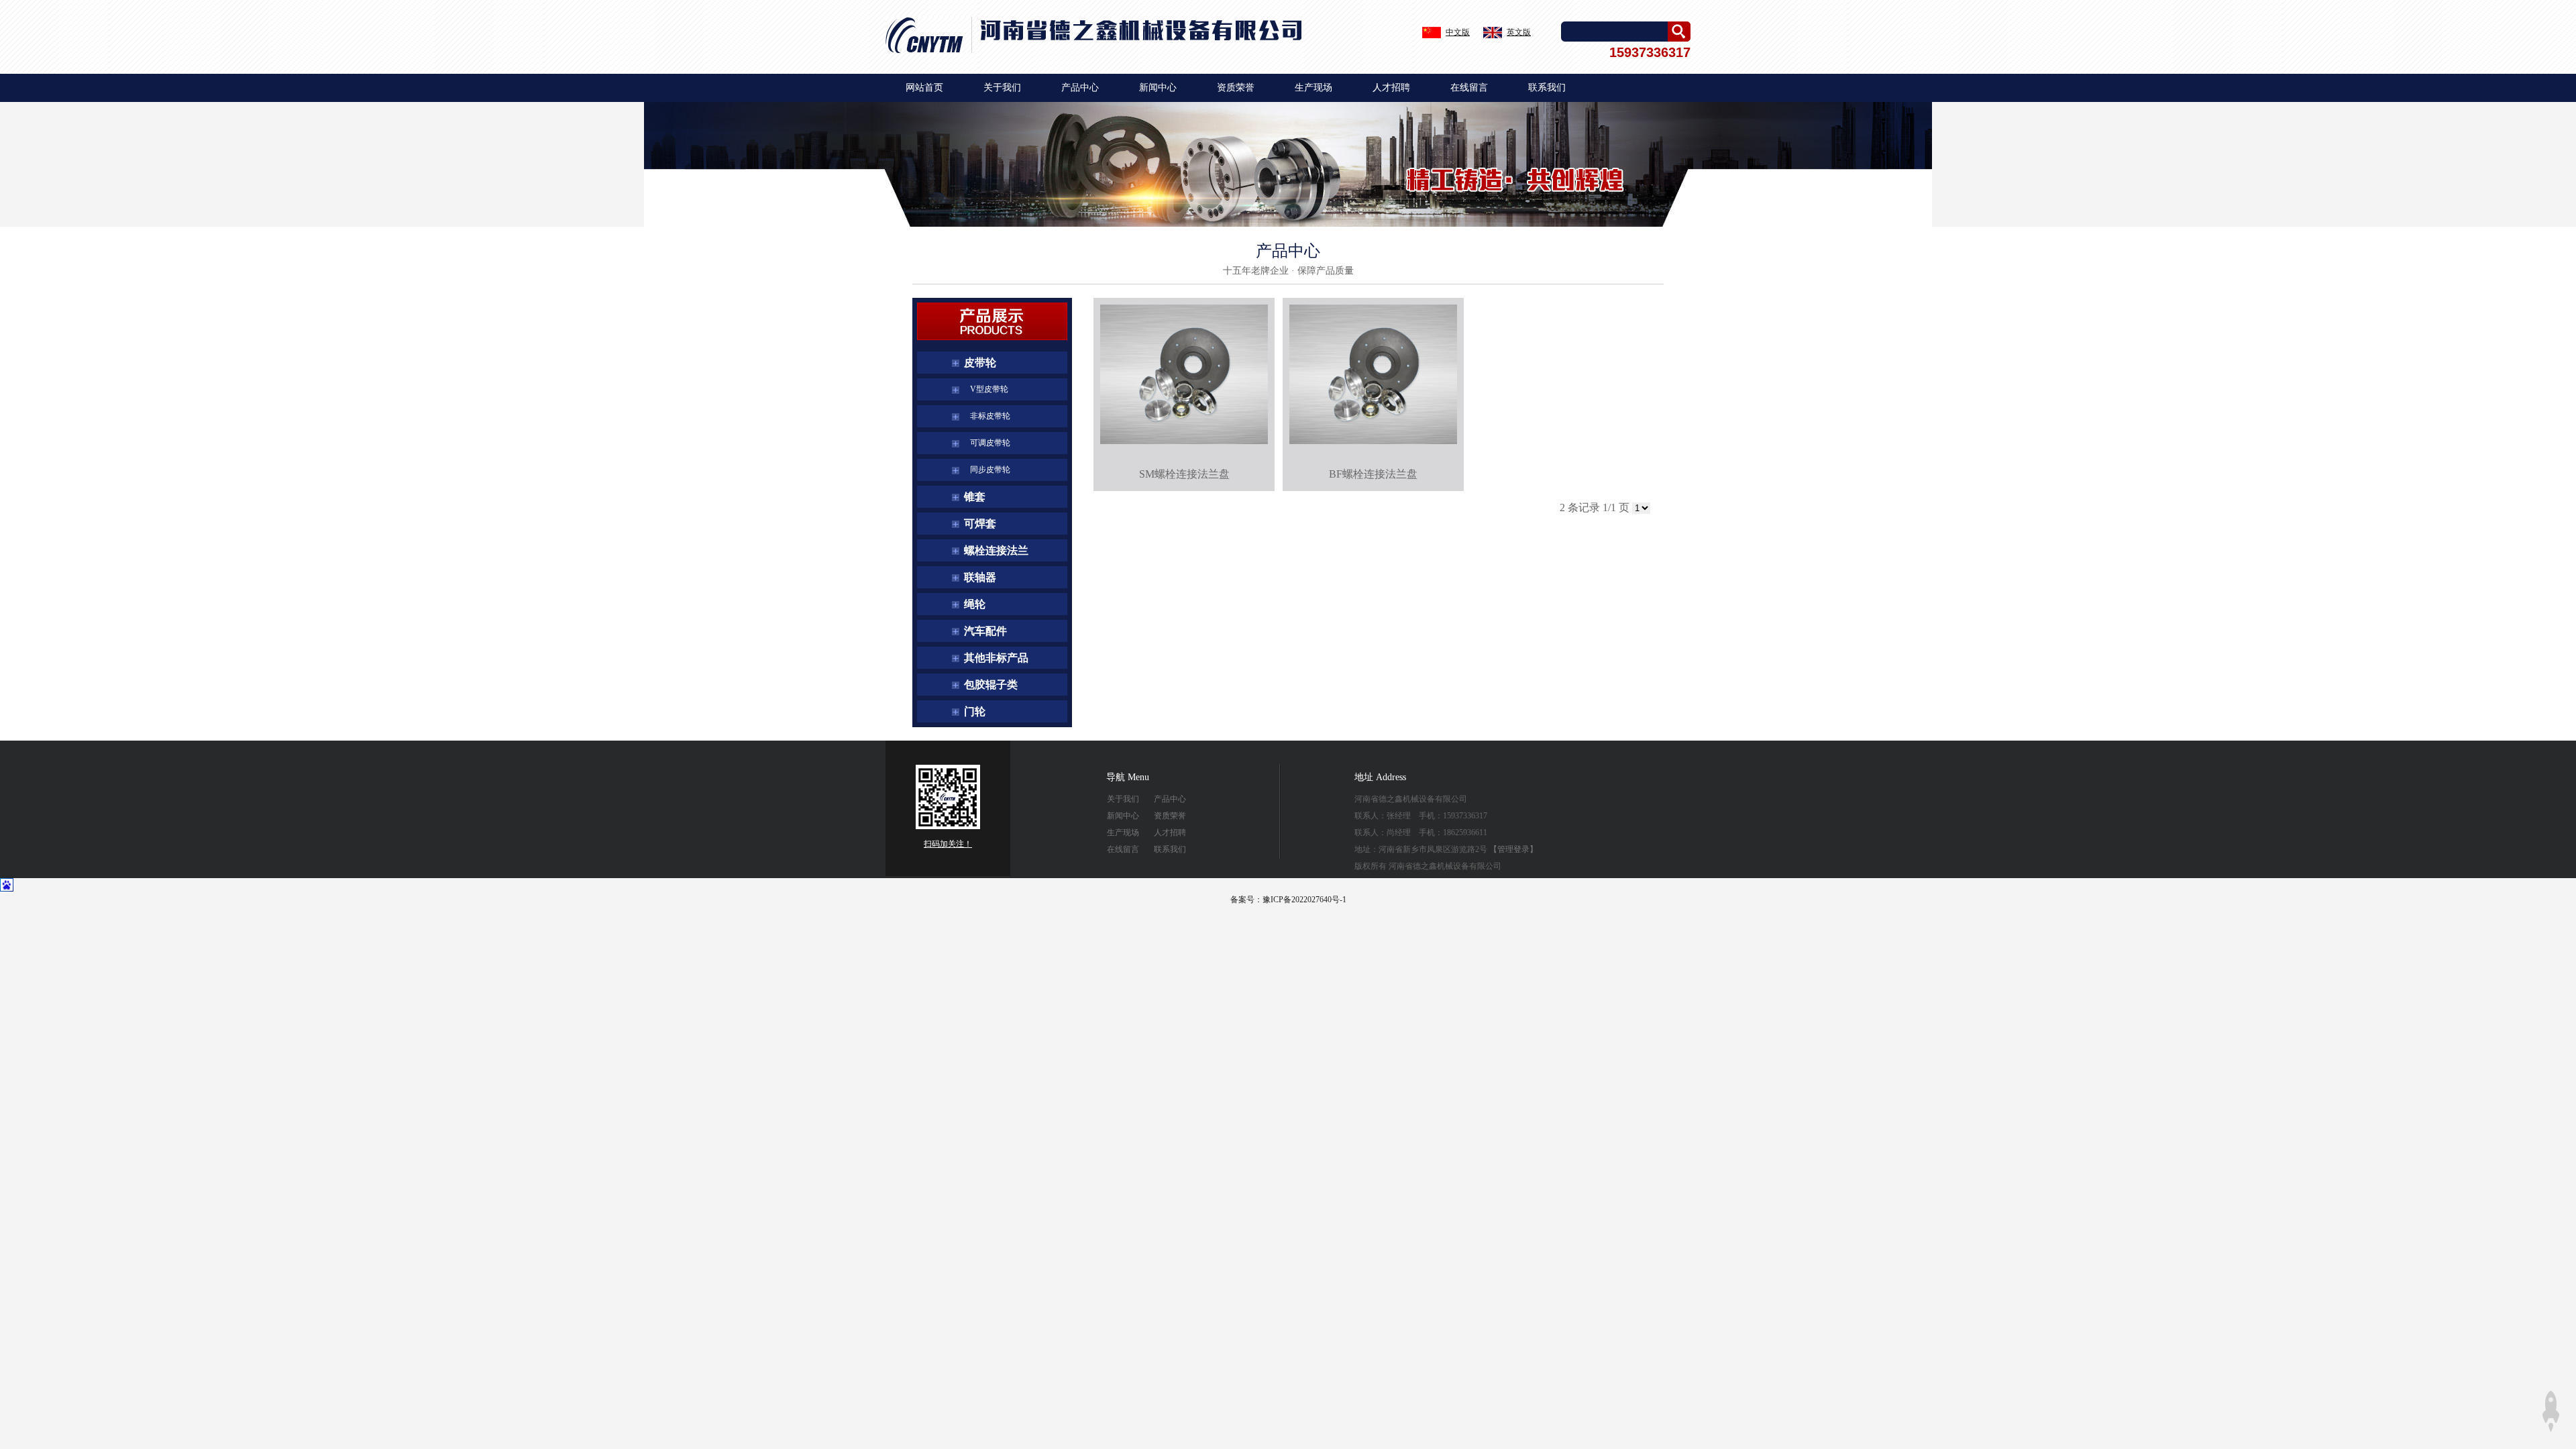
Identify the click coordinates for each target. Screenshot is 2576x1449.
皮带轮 (980, 363)
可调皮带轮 (987, 443)
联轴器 (980, 577)
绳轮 (975, 604)
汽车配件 (985, 631)
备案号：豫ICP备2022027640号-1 (1288, 900)
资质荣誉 (1236, 88)
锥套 (975, 497)
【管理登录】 (1513, 849)
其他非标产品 (996, 658)
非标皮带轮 (987, 416)
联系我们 (1547, 88)
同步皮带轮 (987, 470)
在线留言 (1469, 88)
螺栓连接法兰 (996, 550)
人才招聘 (1391, 88)
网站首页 (924, 88)
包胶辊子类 (991, 685)
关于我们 (1002, 88)
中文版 (1458, 32)
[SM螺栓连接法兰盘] (1184, 374)
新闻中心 (1158, 88)
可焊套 (980, 524)
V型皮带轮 (986, 389)
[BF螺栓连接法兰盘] (1373, 374)
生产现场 (1313, 88)
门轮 (975, 711)
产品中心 (1080, 88)
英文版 (1519, 32)
